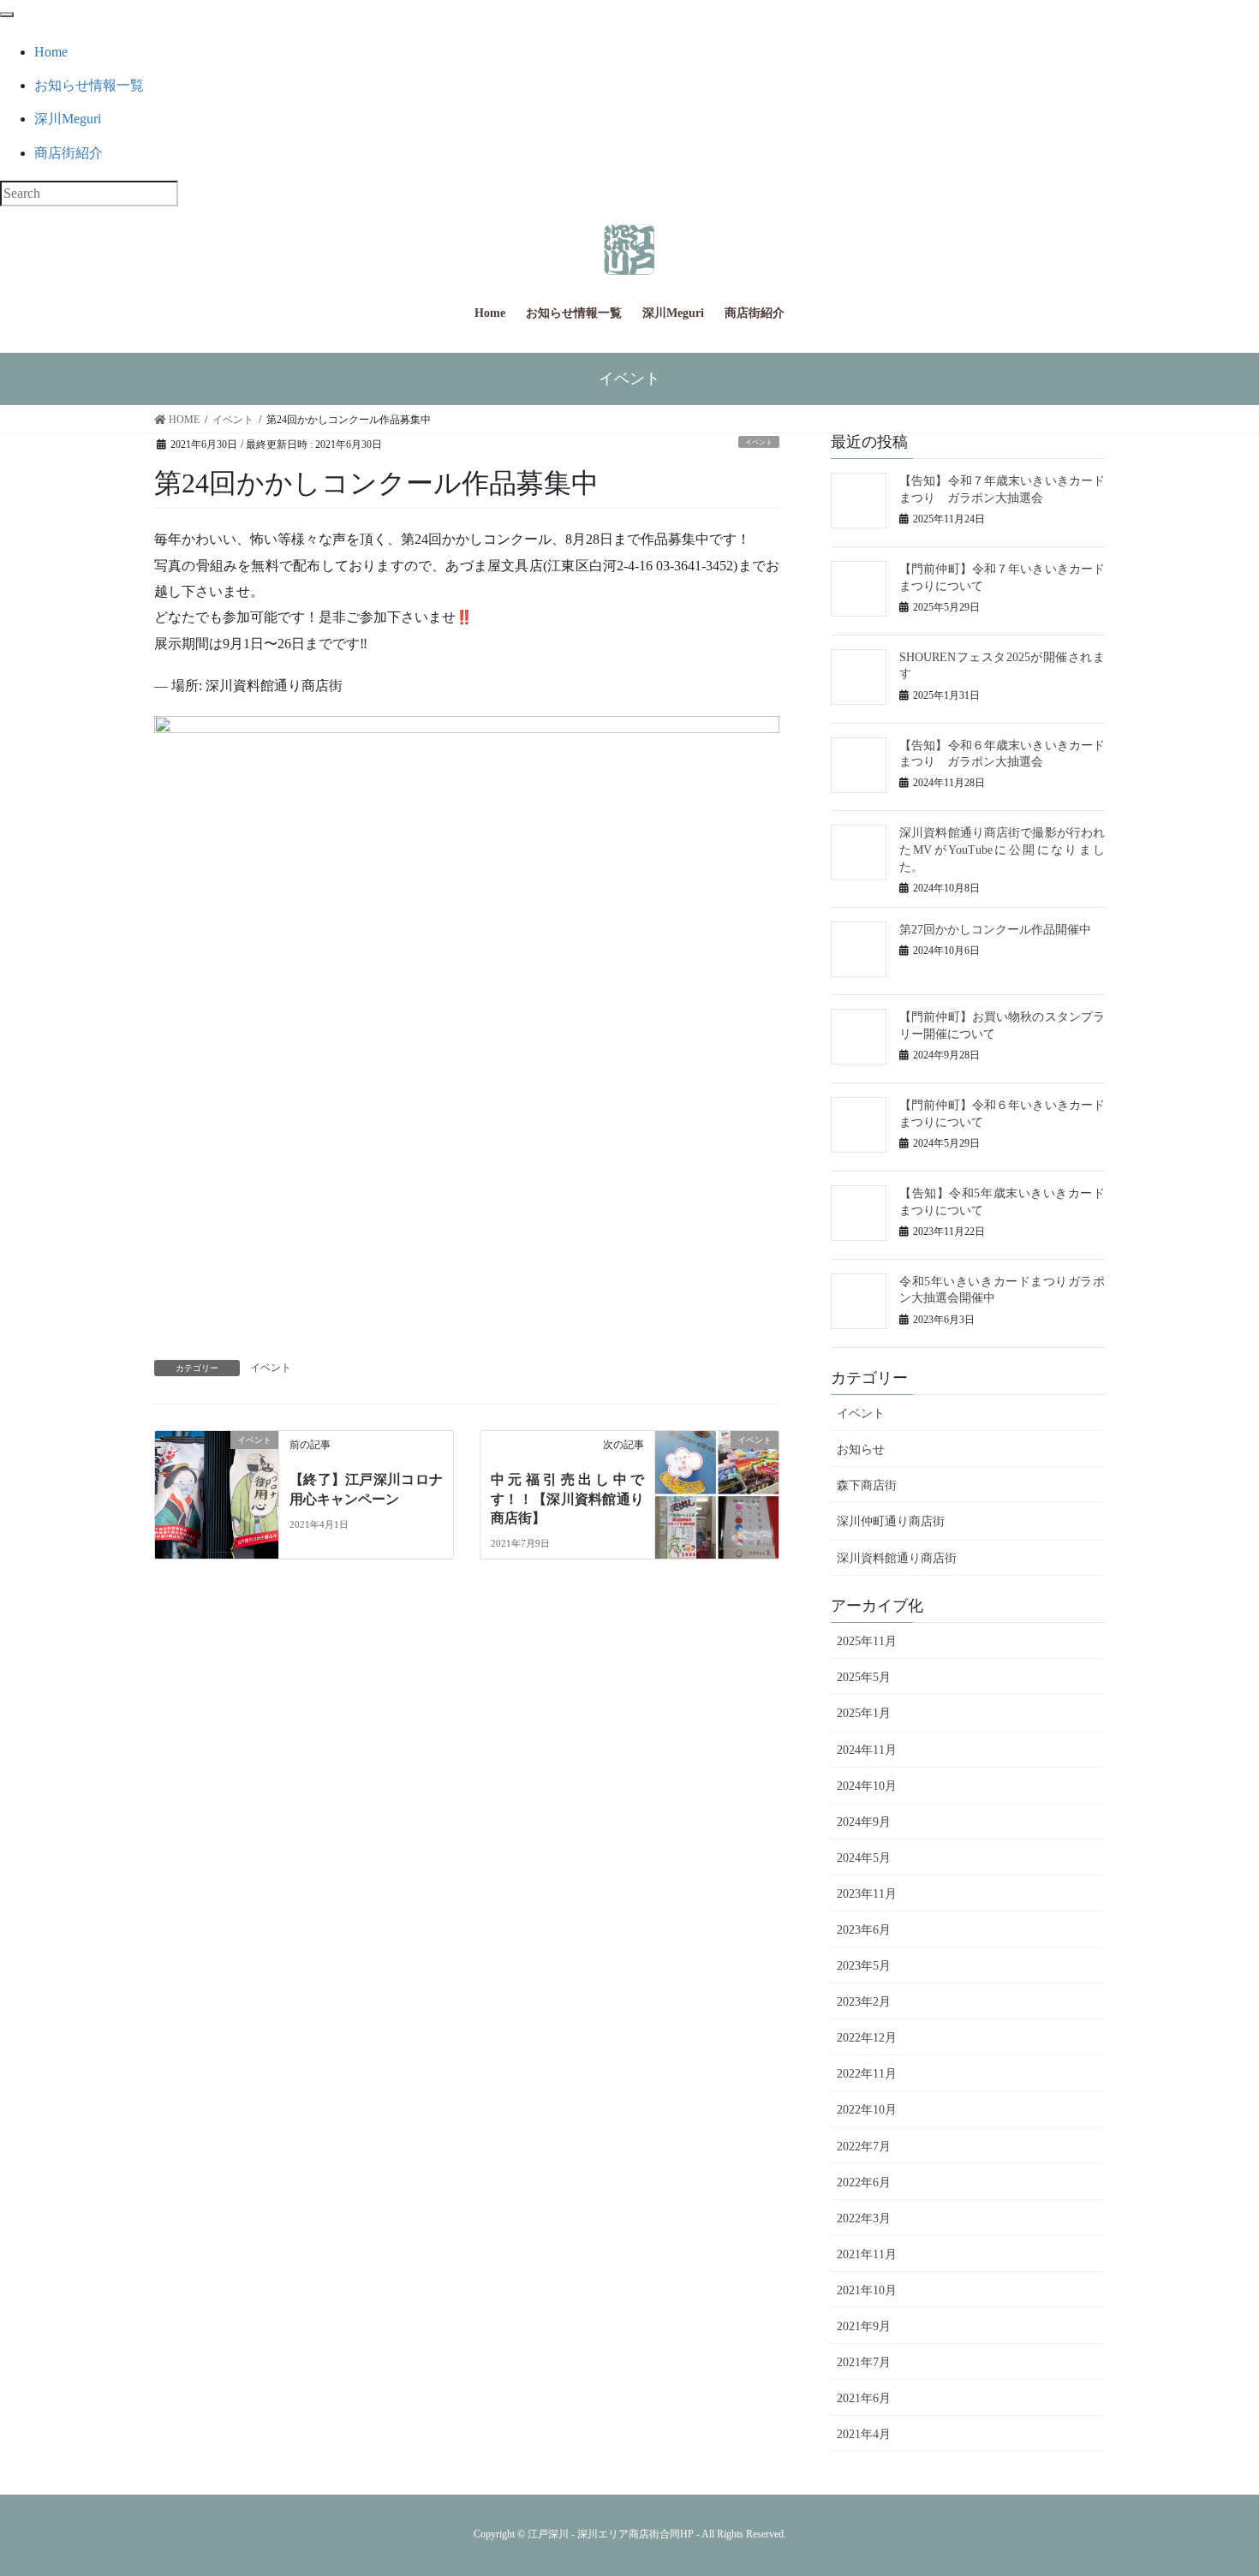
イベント (759, 442)
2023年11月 (867, 1894)
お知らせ (861, 1449)
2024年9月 (864, 1822)
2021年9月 (864, 2326)
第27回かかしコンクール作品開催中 (995, 930)
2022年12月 (867, 2038)
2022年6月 (864, 2182)
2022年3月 (864, 2218)
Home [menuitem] (51, 52)
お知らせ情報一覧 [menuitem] (89, 85)
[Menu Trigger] (7, 15)
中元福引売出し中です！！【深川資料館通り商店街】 (567, 1499)
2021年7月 (864, 2362)
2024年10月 (867, 1786)
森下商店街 (867, 1485)
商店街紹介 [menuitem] (69, 153)
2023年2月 (864, 2002)
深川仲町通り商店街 (891, 1521)
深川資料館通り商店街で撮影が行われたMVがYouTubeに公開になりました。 (1002, 850)
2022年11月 (867, 2074)
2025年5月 (864, 1677)
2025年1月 (864, 1713)
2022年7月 (864, 2147)
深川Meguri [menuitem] (68, 119)
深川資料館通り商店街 (897, 1558)
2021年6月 (864, 2398)
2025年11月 (867, 1641)
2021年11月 (867, 2254)
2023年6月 (864, 1930)
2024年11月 (867, 1750)
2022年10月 (867, 2110)
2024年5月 (864, 1858)
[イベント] (217, 1491)
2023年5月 (864, 1966)
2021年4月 (864, 2434)
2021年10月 (867, 2290)
